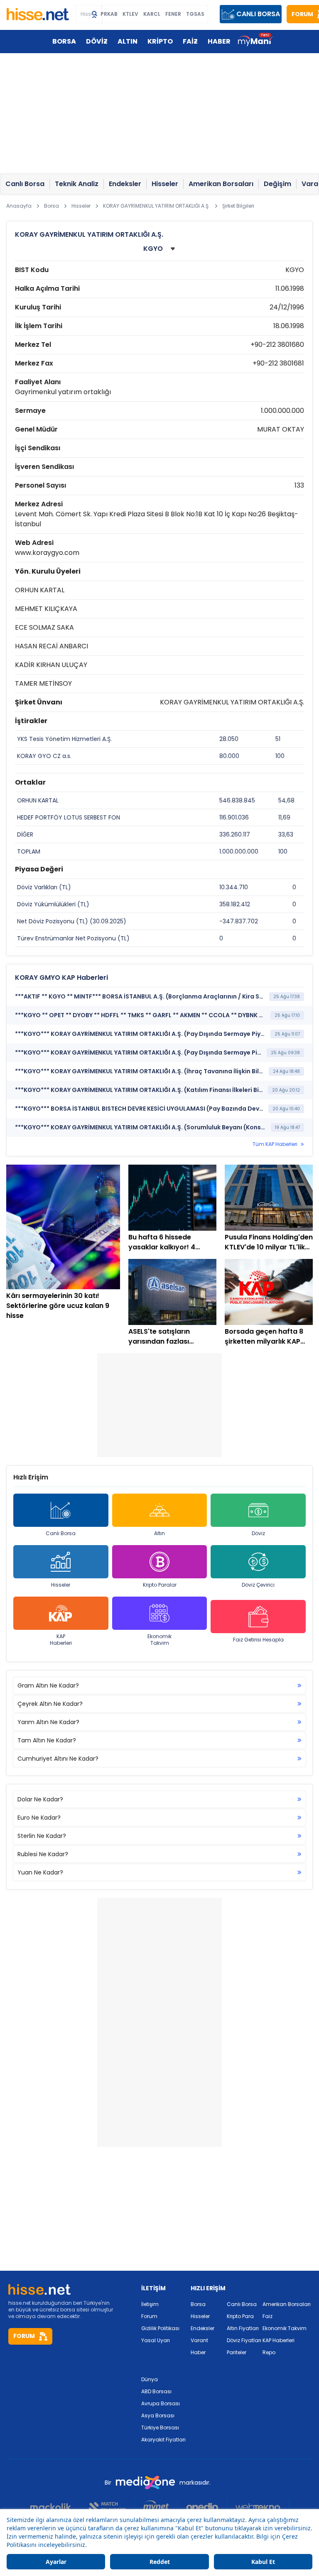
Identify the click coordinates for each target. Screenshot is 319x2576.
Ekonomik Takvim (159, 1640)
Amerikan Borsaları (287, 2304)
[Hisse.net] (38, 14)
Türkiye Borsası (160, 2428)
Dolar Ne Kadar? (40, 1799)
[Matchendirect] (107, 2507)
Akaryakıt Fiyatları (163, 2440)
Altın (159, 1533)
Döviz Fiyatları (244, 2340)
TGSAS (195, 14)
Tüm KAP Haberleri (275, 1144)
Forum (149, 2316)
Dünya (150, 2379)
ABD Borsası (156, 2391)
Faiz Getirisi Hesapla (258, 1640)
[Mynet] (156, 2507)
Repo (269, 2352)
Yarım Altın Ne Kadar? (48, 1722)
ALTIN (128, 41)
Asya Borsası (158, 2415)
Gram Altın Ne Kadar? (48, 1685)
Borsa (198, 2304)
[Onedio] (202, 2507)
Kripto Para (240, 2316)
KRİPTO (160, 41)
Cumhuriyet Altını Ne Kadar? (58, 1759)
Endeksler (202, 2328)
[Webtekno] (258, 2507)
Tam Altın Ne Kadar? (47, 1740)
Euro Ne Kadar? (39, 1818)
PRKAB (109, 14)
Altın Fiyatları (243, 2328)
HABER (219, 41)
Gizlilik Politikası (160, 2328)
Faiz (267, 2316)
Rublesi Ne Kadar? (43, 1854)
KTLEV (130, 14)
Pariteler (237, 2352)
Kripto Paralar (160, 1585)
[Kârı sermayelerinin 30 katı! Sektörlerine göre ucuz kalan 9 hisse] (63, 1227)
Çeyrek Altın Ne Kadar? (50, 1704)
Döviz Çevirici (258, 1585)
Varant (199, 2340)
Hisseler (61, 1585)
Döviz (258, 1533)
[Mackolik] (55, 2507)
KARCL (152, 14)
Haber (198, 2352)
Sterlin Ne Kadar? (42, 1836)
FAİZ (190, 41)
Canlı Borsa (61, 1533)
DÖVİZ (97, 41)
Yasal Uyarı (156, 2340)
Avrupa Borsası (161, 2403)
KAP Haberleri (61, 1640)
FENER (173, 14)
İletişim (150, 2304)
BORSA (64, 41)
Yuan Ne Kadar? (40, 1872)
